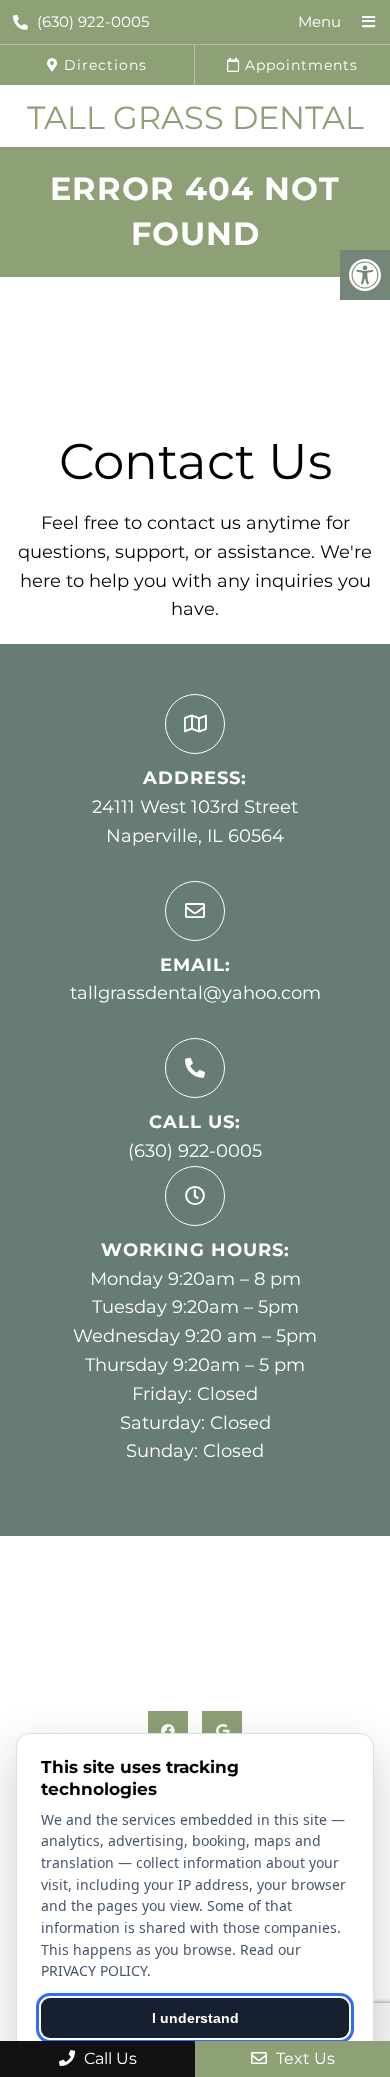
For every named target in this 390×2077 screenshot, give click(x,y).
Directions (103, 65)
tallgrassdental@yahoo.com (195, 993)
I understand (195, 2018)
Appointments (299, 65)
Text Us (303, 2058)
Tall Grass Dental (195, 117)
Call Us (108, 2058)
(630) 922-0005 (93, 21)
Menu (319, 21)
